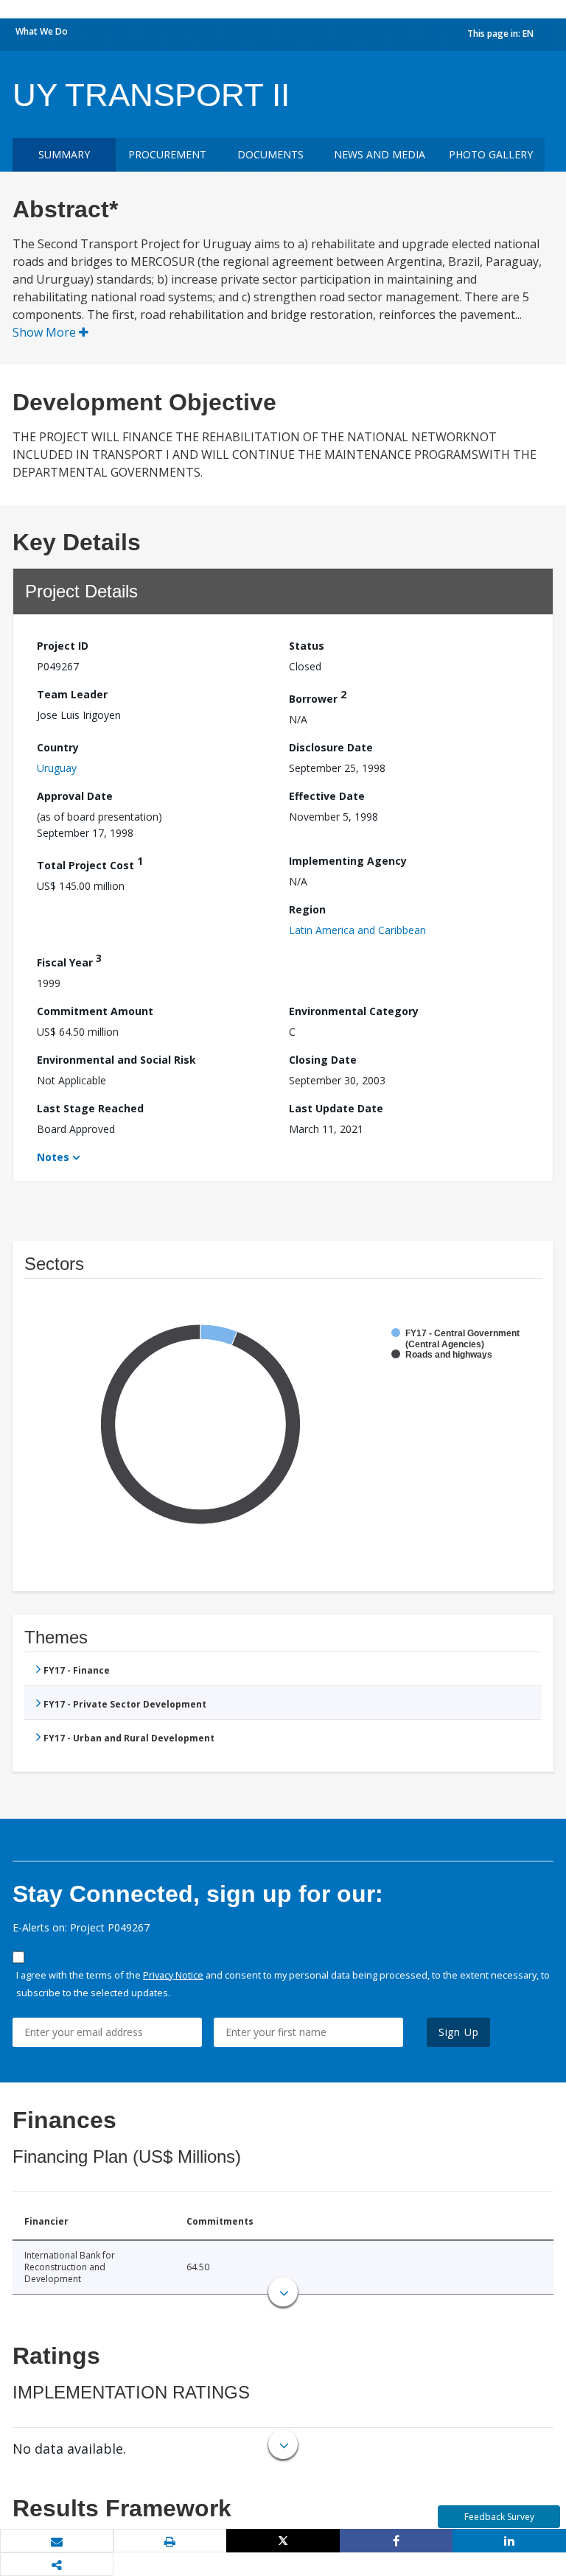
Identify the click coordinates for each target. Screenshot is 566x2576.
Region (307, 909)
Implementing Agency (348, 861)
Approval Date (75, 796)
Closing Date (323, 1060)
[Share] (396, 2541)
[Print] (170, 2541)
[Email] (57, 2541)
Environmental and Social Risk (116, 1060)
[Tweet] (283, 2541)
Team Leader (72, 694)
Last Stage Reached (90, 1108)
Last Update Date (336, 1108)
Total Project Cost (90, 863)
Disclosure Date (331, 747)
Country (58, 747)
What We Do (42, 31)
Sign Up (459, 2032)
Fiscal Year (69, 960)
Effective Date (327, 796)
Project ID (63, 646)
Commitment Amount (95, 1011)
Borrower (318, 696)
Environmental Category (354, 1011)
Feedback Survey (499, 2517)
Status (307, 646)
